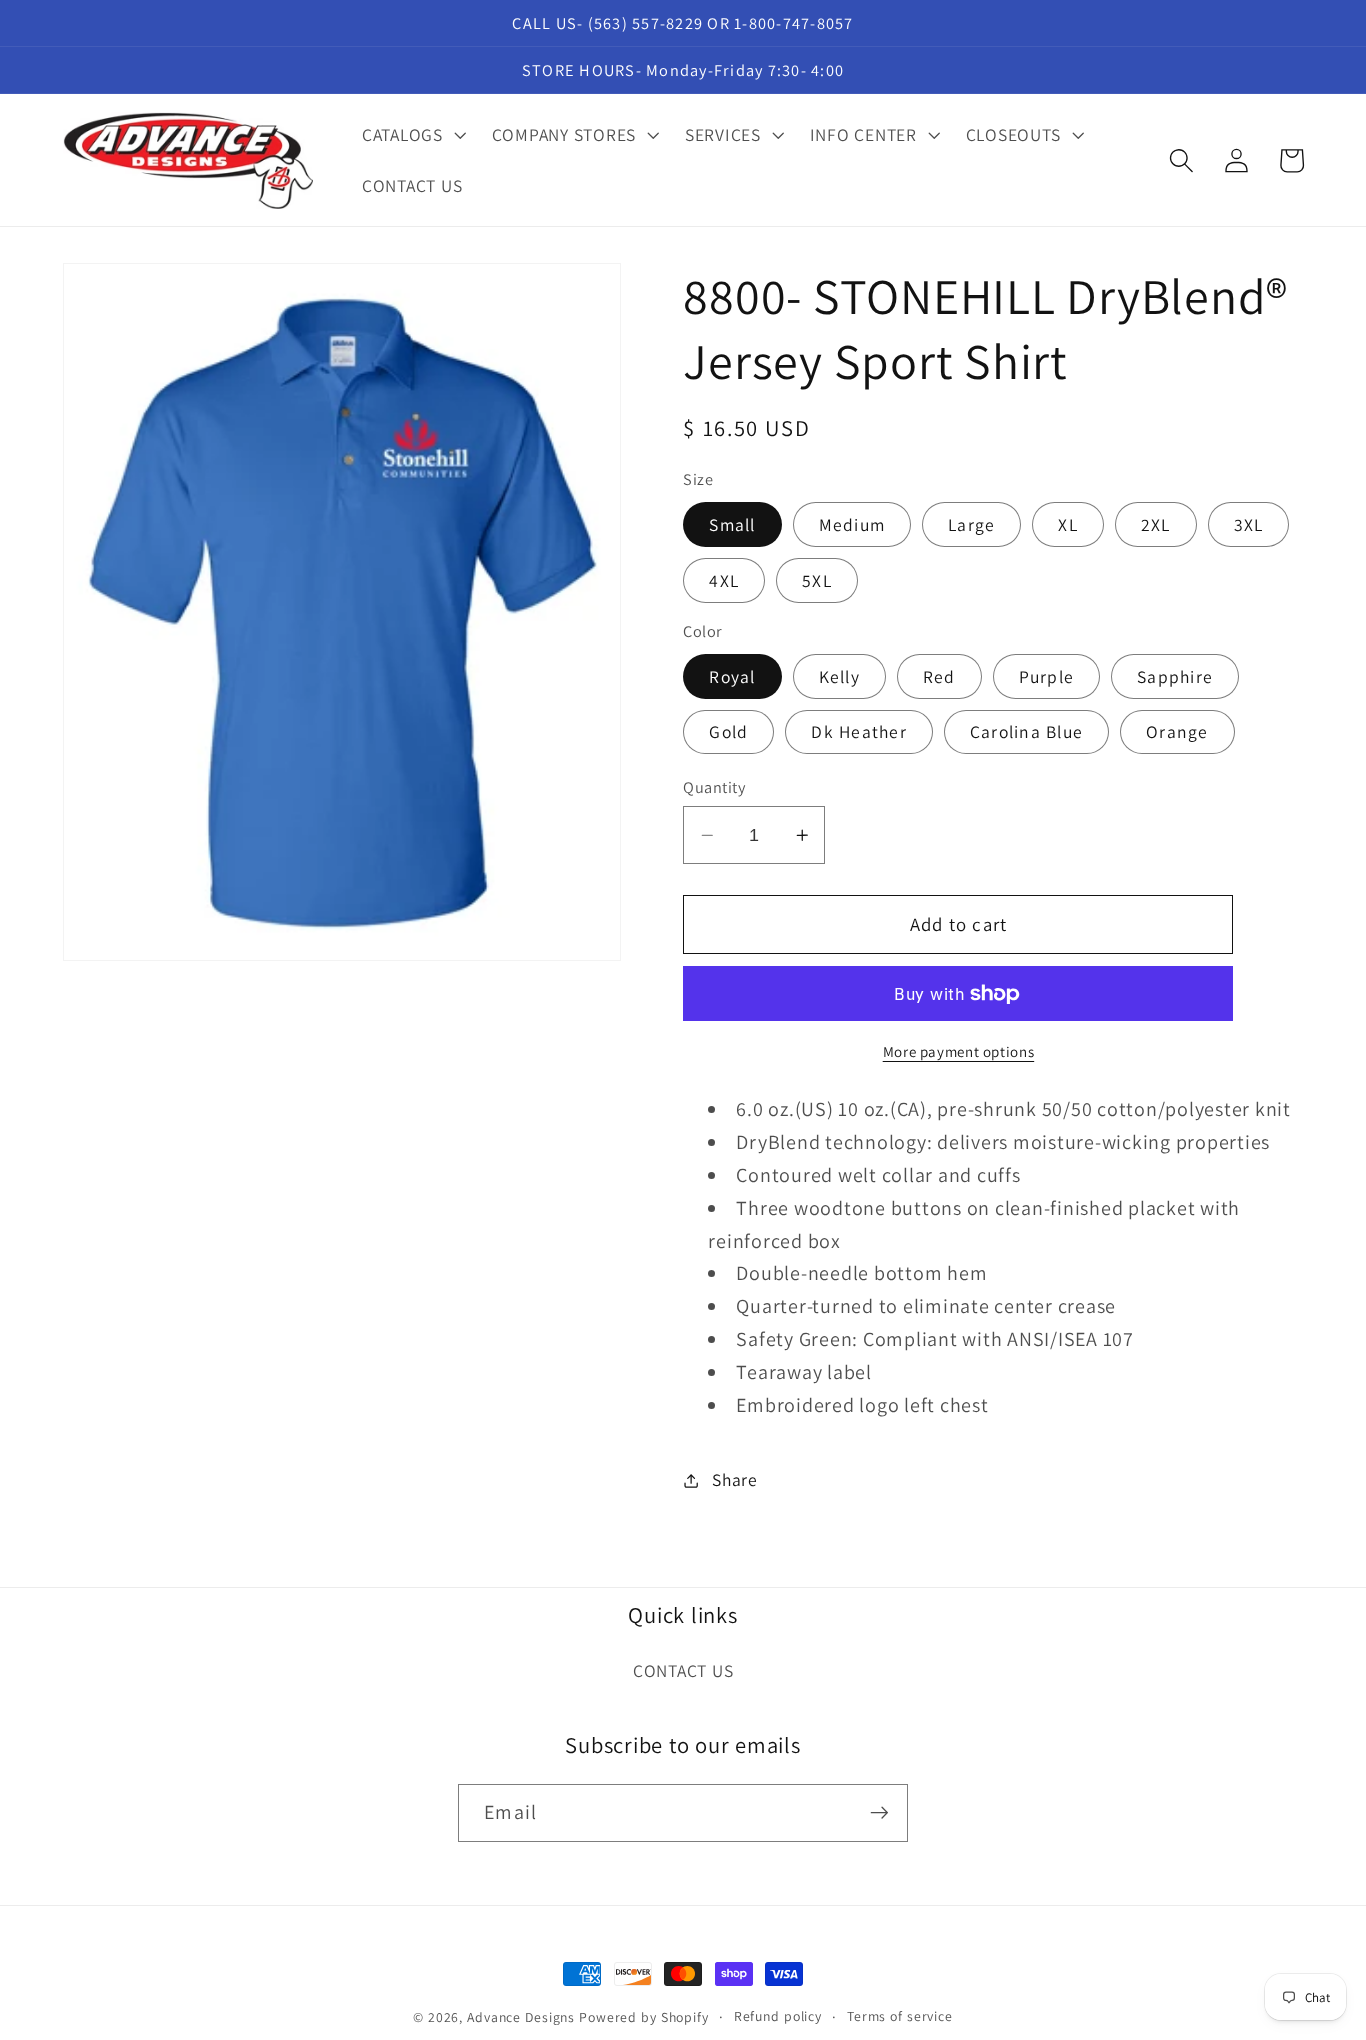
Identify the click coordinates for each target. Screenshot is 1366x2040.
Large (971, 524)
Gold (728, 732)
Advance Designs (521, 2017)
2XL (1156, 524)
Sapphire (1175, 676)
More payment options (959, 1051)
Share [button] (735, 1479)
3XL (1249, 524)
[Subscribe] (879, 1813)
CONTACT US (683, 1670)
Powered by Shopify (644, 2017)
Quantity (714, 787)
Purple (1047, 676)
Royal (732, 676)
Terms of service (900, 2016)
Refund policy (778, 2016)
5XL (817, 580)
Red (939, 676)
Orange (1177, 732)
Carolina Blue (1026, 732)
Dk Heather (859, 732)
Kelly (839, 676)
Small (732, 524)
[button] (412, 135)
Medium (852, 524)
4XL (724, 580)
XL (1068, 524)
